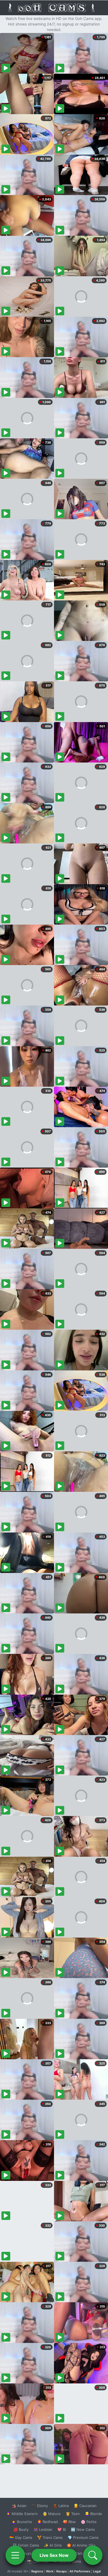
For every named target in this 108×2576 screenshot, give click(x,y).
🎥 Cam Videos (83, 2553)
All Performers (80, 2571)
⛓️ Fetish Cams (26, 2545)
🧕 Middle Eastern (22, 2514)
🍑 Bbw (69, 2522)
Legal (97, 2571)
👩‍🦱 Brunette (22, 2522)
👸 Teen (73, 2514)
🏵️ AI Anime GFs (81, 2545)
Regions (37, 2571)
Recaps (61, 2571)
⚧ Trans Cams (50, 2537)
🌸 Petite (89, 2522)
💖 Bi (62, 2529)
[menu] (15, 2555)
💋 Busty (21, 2529)
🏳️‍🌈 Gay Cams (21, 2537)
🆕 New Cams (83, 2529)
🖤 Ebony (40, 2506)
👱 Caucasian (85, 2506)
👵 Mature (52, 2514)
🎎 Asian (19, 2506)
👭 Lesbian (43, 2529)
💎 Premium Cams (83, 2537)
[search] (93, 2555)
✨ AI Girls (53, 2545)
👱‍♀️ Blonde (93, 2514)
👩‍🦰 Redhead (47, 2522)
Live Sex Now (54, 2555)
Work (50, 2571)
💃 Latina (61, 2506)
